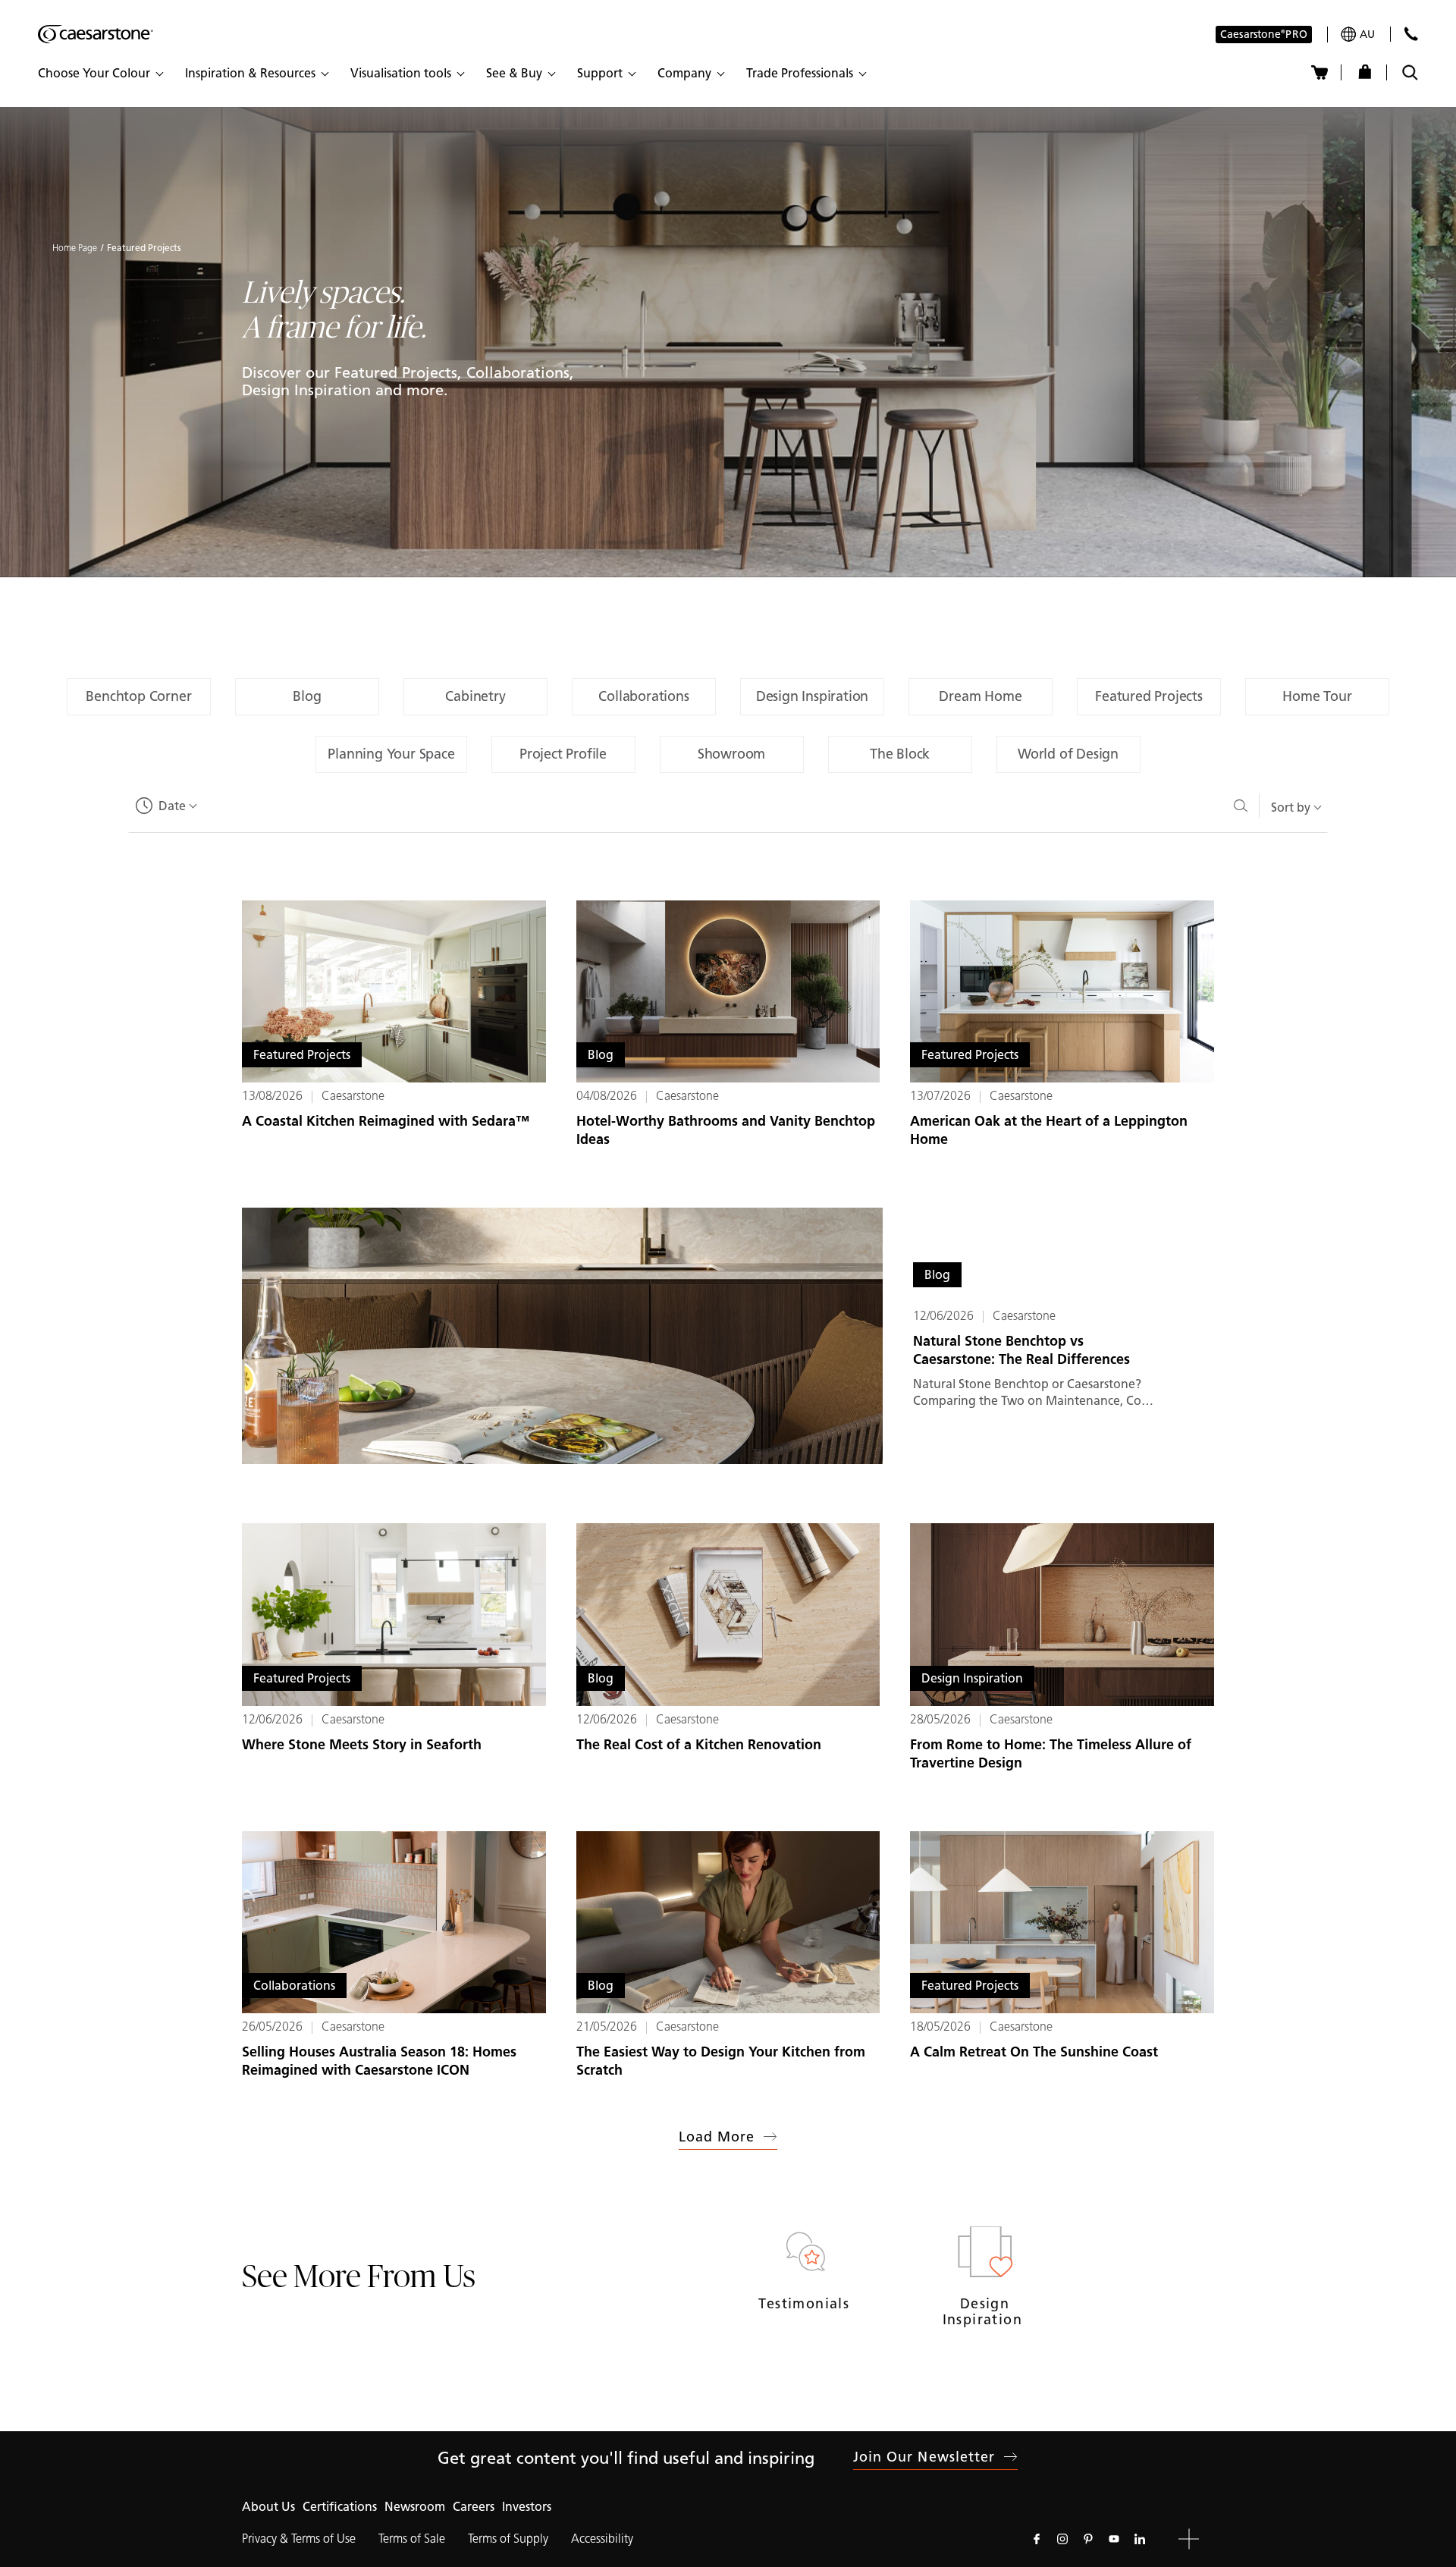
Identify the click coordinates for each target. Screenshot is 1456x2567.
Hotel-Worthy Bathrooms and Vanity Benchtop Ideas (726, 1130)
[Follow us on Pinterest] (1088, 2539)
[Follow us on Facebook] (1037, 2539)
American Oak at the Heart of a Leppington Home (1049, 1130)
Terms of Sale (412, 2539)
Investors (527, 2507)
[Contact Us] (1411, 34)
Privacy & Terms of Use (299, 2539)
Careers (474, 2507)
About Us (268, 2507)
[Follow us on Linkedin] (1140, 2539)
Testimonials (806, 2304)
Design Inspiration (985, 2312)
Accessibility (602, 2539)
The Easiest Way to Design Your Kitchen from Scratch (721, 2061)
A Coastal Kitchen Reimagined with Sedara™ (386, 1121)
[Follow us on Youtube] (1114, 2539)
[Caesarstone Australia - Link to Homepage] (96, 34)
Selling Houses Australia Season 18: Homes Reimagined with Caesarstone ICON (379, 2061)
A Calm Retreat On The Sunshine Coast (1034, 2052)
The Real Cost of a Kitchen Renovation (699, 1745)
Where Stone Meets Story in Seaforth (362, 1745)
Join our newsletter (924, 2457)
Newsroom (415, 2507)
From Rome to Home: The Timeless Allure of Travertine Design (1051, 1754)
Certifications (340, 2507)
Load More (717, 2137)
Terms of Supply (508, 2539)
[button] (100, 74)
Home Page (75, 248)
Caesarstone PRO (1264, 35)
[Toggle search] (1410, 72)
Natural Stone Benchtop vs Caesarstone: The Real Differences (1021, 1350)
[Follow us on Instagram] (1062, 2539)
